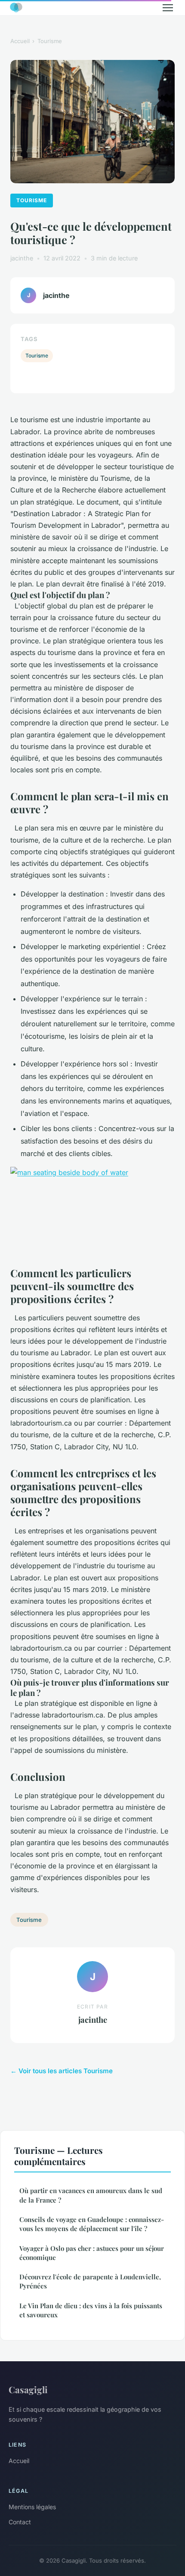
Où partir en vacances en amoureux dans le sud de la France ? (91, 2195)
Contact (20, 2522)
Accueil (20, 41)
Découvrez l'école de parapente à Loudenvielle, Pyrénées (90, 2281)
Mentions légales (32, 2507)
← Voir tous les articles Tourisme (62, 2071)
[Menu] (168, 8)
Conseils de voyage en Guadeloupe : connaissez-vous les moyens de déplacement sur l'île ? (92, 2224)
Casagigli (28, 2389)
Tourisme (50, 41)
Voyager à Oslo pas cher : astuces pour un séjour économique (92, 2253)
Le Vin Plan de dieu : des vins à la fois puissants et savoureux (91, 2310)
